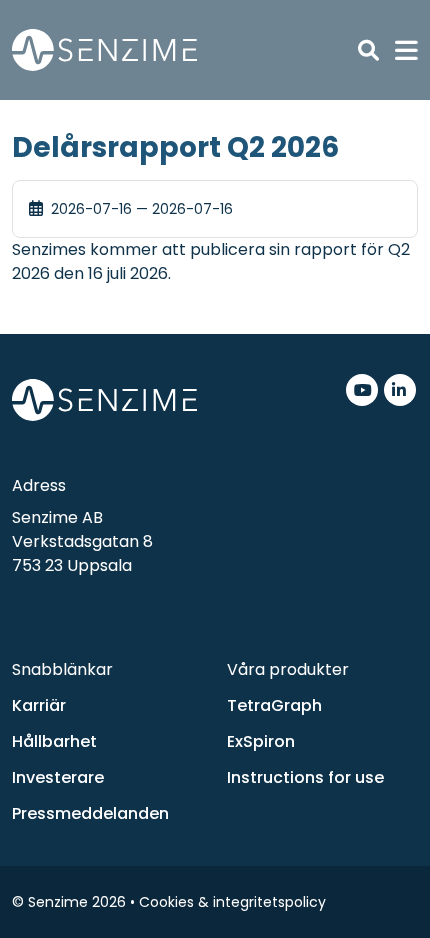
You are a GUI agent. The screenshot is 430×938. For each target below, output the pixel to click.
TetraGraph (274, 705)
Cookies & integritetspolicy (232, 902)
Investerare (58, 777)
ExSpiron (261, 741)
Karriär (39, 705)
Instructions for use (305, 777)
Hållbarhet (54, 741)
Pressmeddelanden (90, 813)
